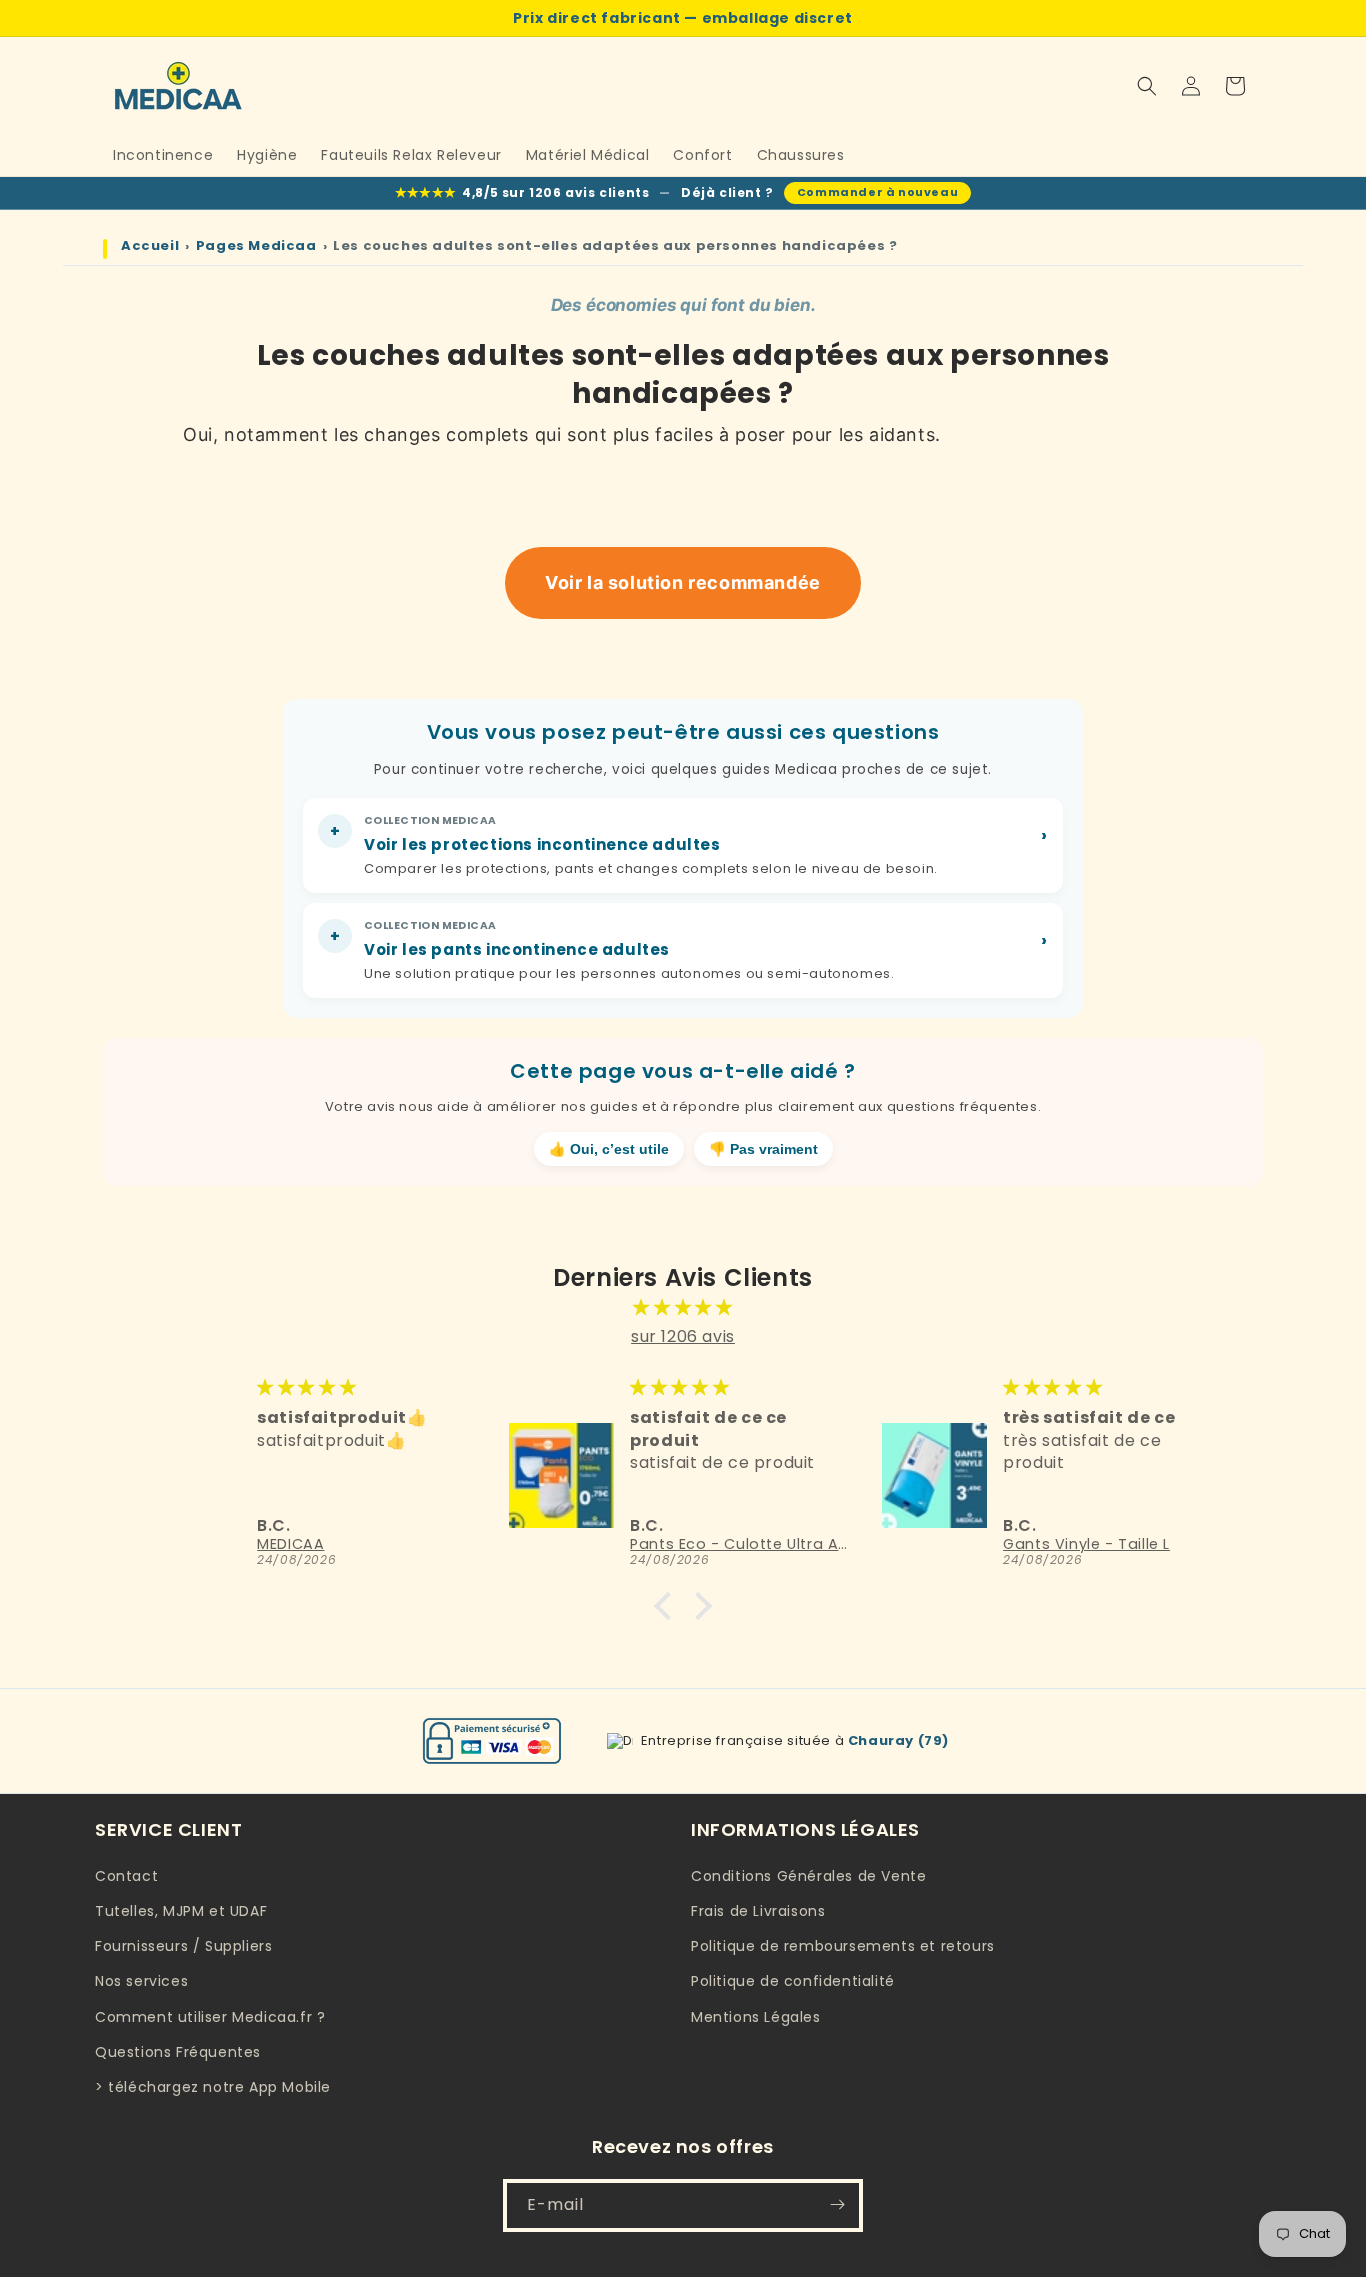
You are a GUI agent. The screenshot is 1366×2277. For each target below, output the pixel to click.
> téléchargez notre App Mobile (213, 2087)
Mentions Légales (756, 2016)
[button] (1147, 86)
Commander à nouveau (877, 192)
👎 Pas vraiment (763, 1149)
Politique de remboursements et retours (843, 1946)
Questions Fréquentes (178, 2051)
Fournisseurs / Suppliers (183, 1946)
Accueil (150, 246)
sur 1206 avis (683, 1336)
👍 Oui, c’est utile (609, 1149)
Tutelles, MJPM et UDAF (181, 1911)
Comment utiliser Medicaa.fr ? (210, 2016)
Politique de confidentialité (793, 1981)
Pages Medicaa (256, 246)
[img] (683, 1308)
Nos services (141, 1981)
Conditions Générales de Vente (808, 1876)
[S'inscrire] (837, 2204)
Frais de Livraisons (758, 1911)
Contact (126, 1876)
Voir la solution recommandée (683, 582)
